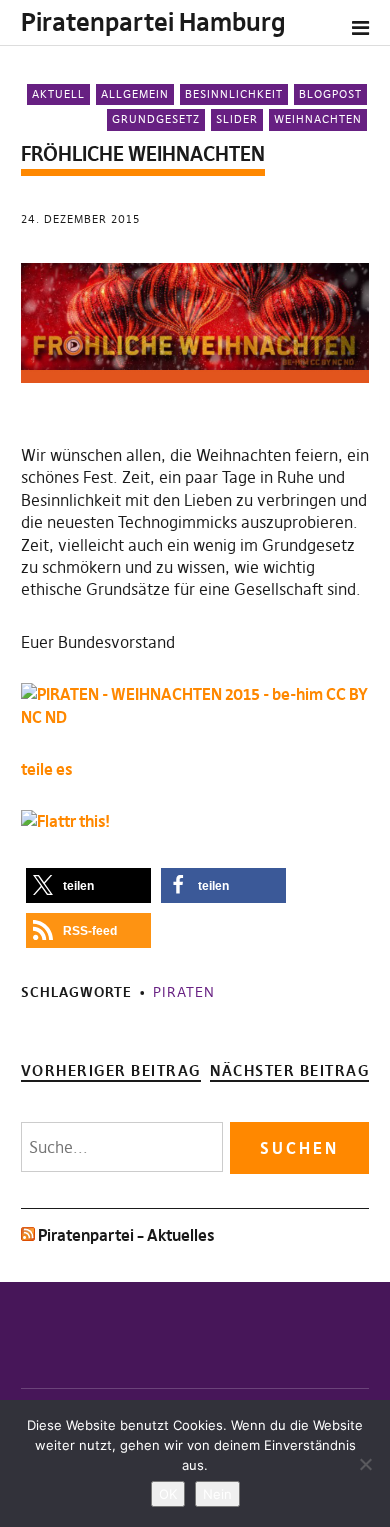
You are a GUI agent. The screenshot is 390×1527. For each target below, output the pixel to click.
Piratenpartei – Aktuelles (126, 1235)
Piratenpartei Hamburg (153, 22)
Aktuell (58, 94)
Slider (237, 119)
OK (168, 1494)
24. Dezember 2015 (80, 219)
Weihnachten (318, 119)
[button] (88, 885)
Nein (217, 1494)
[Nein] (365, 1464)
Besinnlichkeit (234, 94)
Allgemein (135, 94)
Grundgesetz (156, 119)
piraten (184, 992)
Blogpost (330, 94)
